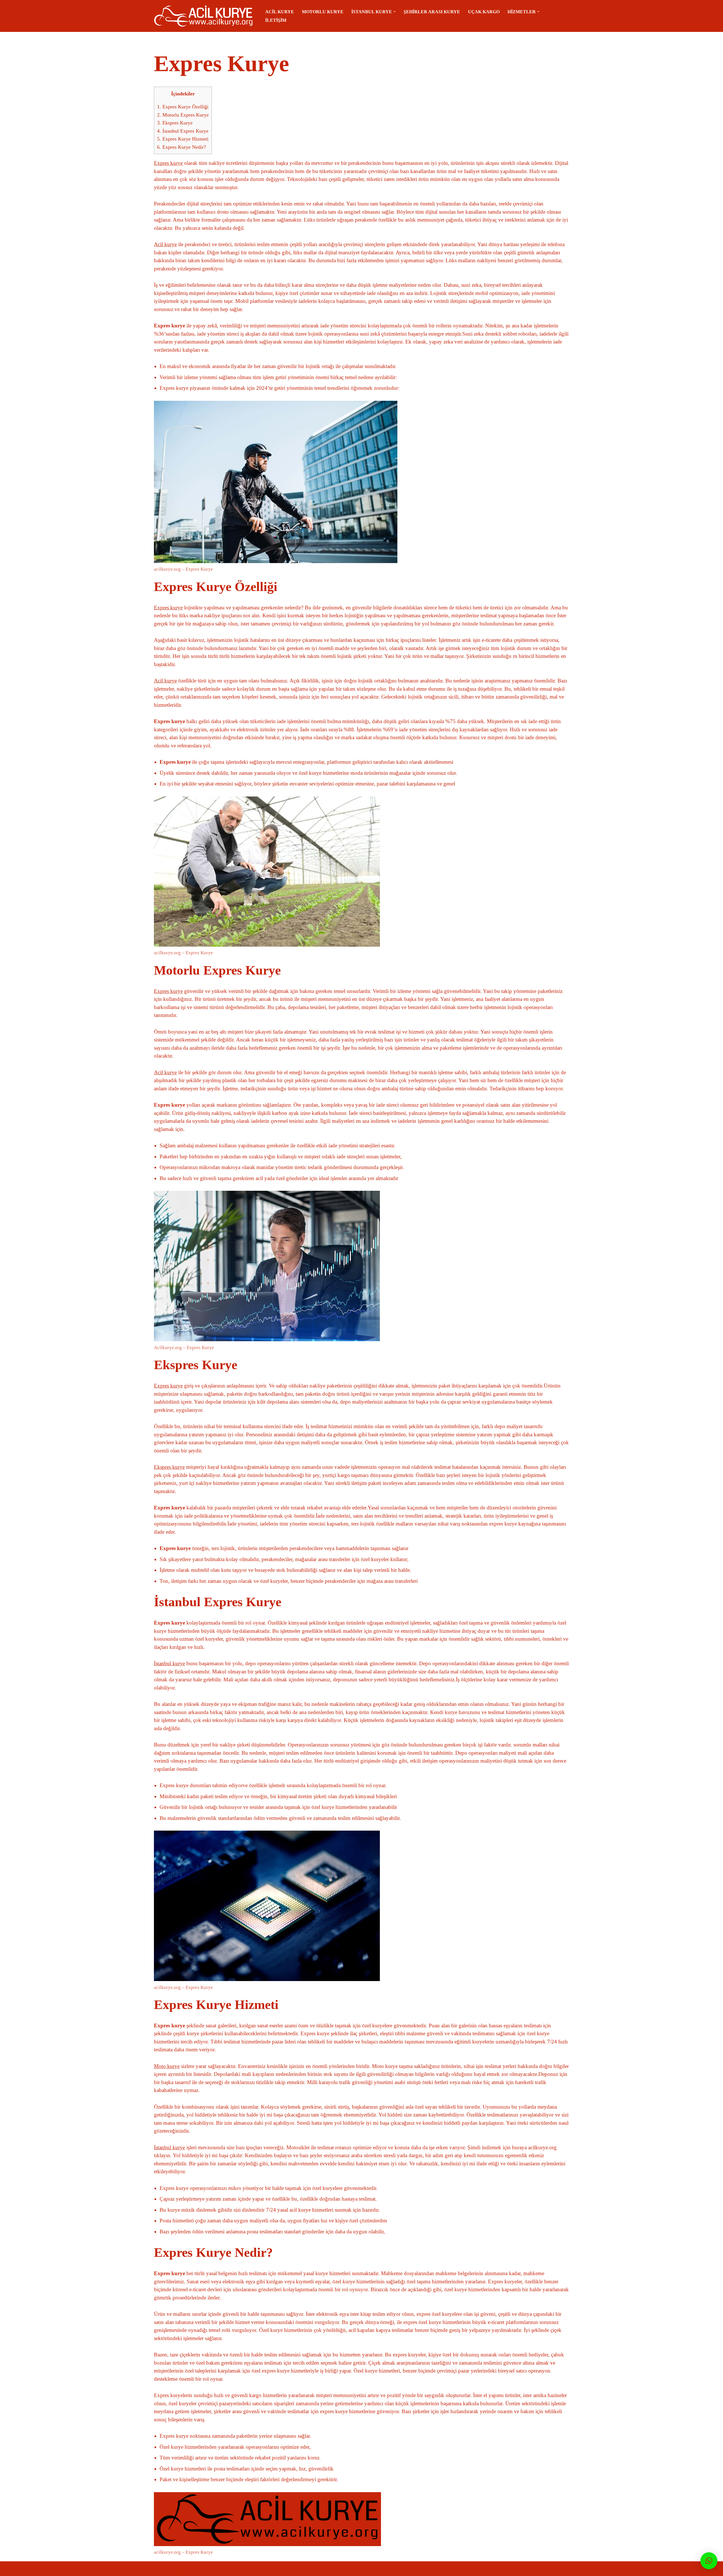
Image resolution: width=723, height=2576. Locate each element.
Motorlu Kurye (323, 12)
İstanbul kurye (169, 1663)
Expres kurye (168, 163)
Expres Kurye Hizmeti (183, 139)
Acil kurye (165, 244)
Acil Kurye (280, 12)
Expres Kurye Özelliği (183, 107)
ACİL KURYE (203, 2569)
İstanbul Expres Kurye (183, 131)
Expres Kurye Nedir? (181, 147)
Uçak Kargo (484, 12)
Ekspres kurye (169, 1467)
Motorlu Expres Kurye (183, 115)
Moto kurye (167, 2066)
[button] (395, 12)
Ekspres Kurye (175, 123)
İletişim (276, 20)
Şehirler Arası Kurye (432, 12)
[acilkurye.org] (205, 16)
